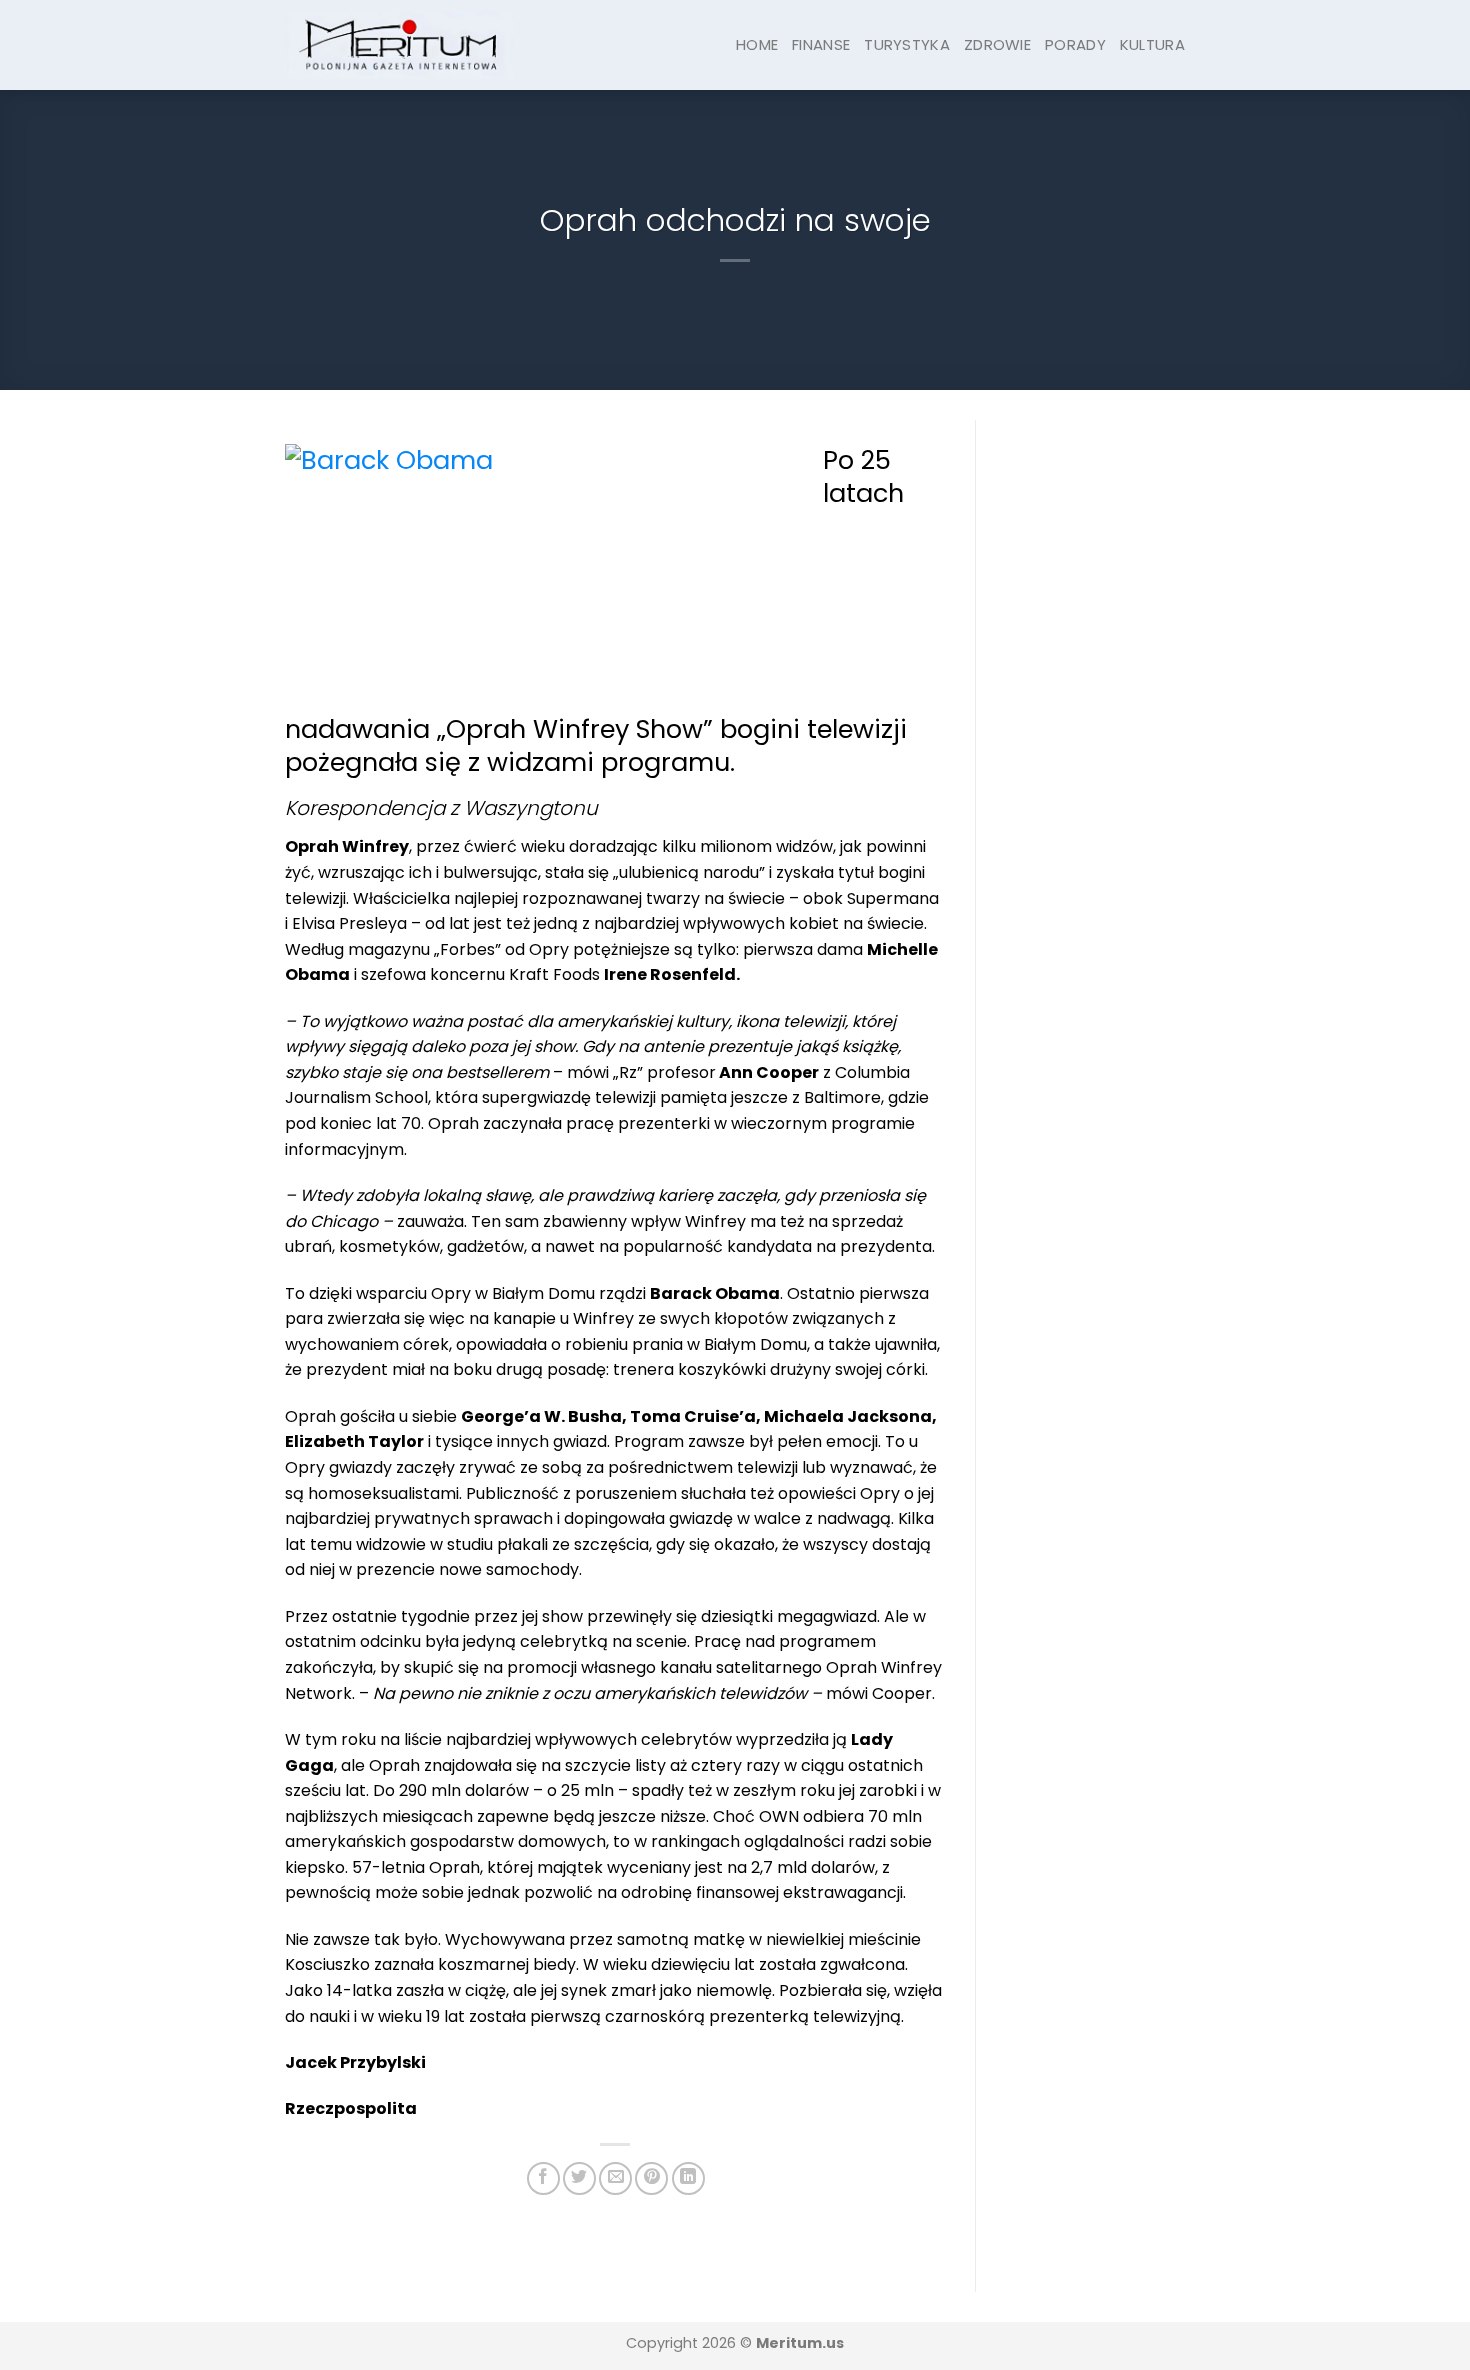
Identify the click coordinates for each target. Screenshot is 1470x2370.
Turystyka (907, 44)
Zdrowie (997, 44)
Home (757, 44)
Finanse (821, 44)
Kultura (1152, 44)
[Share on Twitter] (579, 2178)
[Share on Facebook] (543, 2178)
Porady (1075, 44)
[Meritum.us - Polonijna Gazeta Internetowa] (399, 44)
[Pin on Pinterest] (651, 2178)
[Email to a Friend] (615, 2178)
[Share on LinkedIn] (688, 2178)
